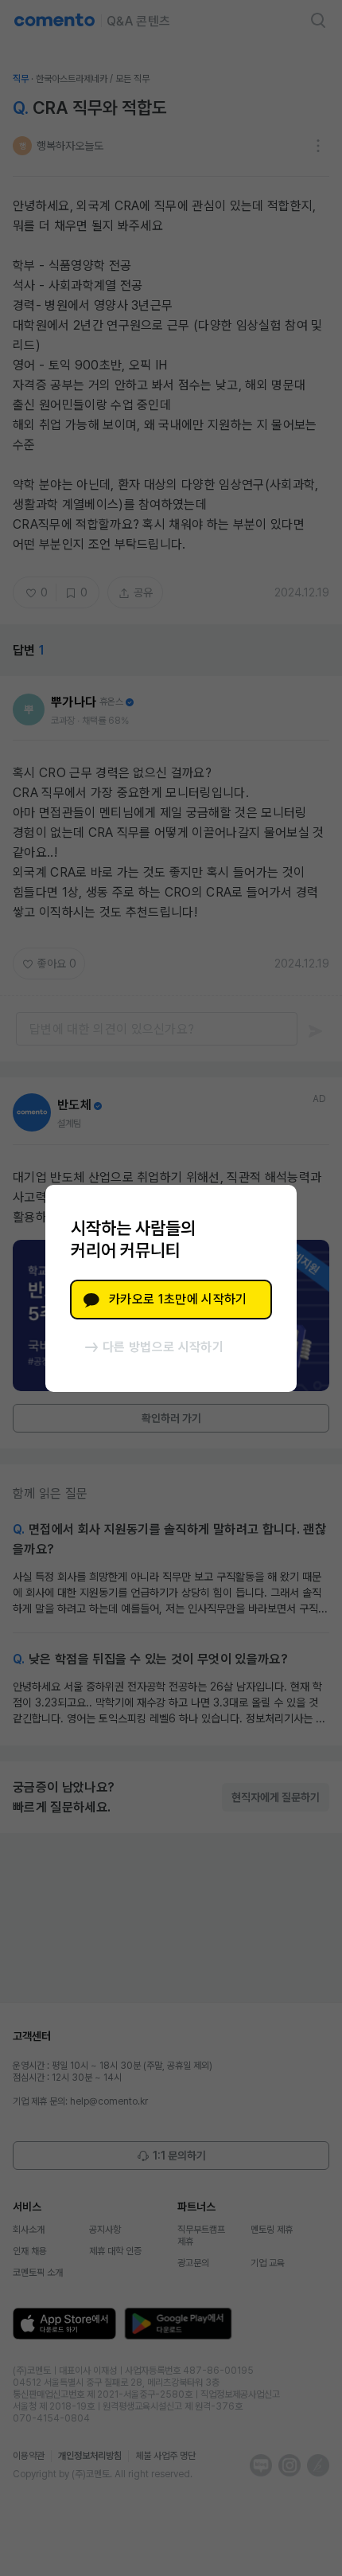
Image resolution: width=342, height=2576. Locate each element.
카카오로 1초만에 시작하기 (178, 1299)
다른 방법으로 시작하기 (163, 1347)
